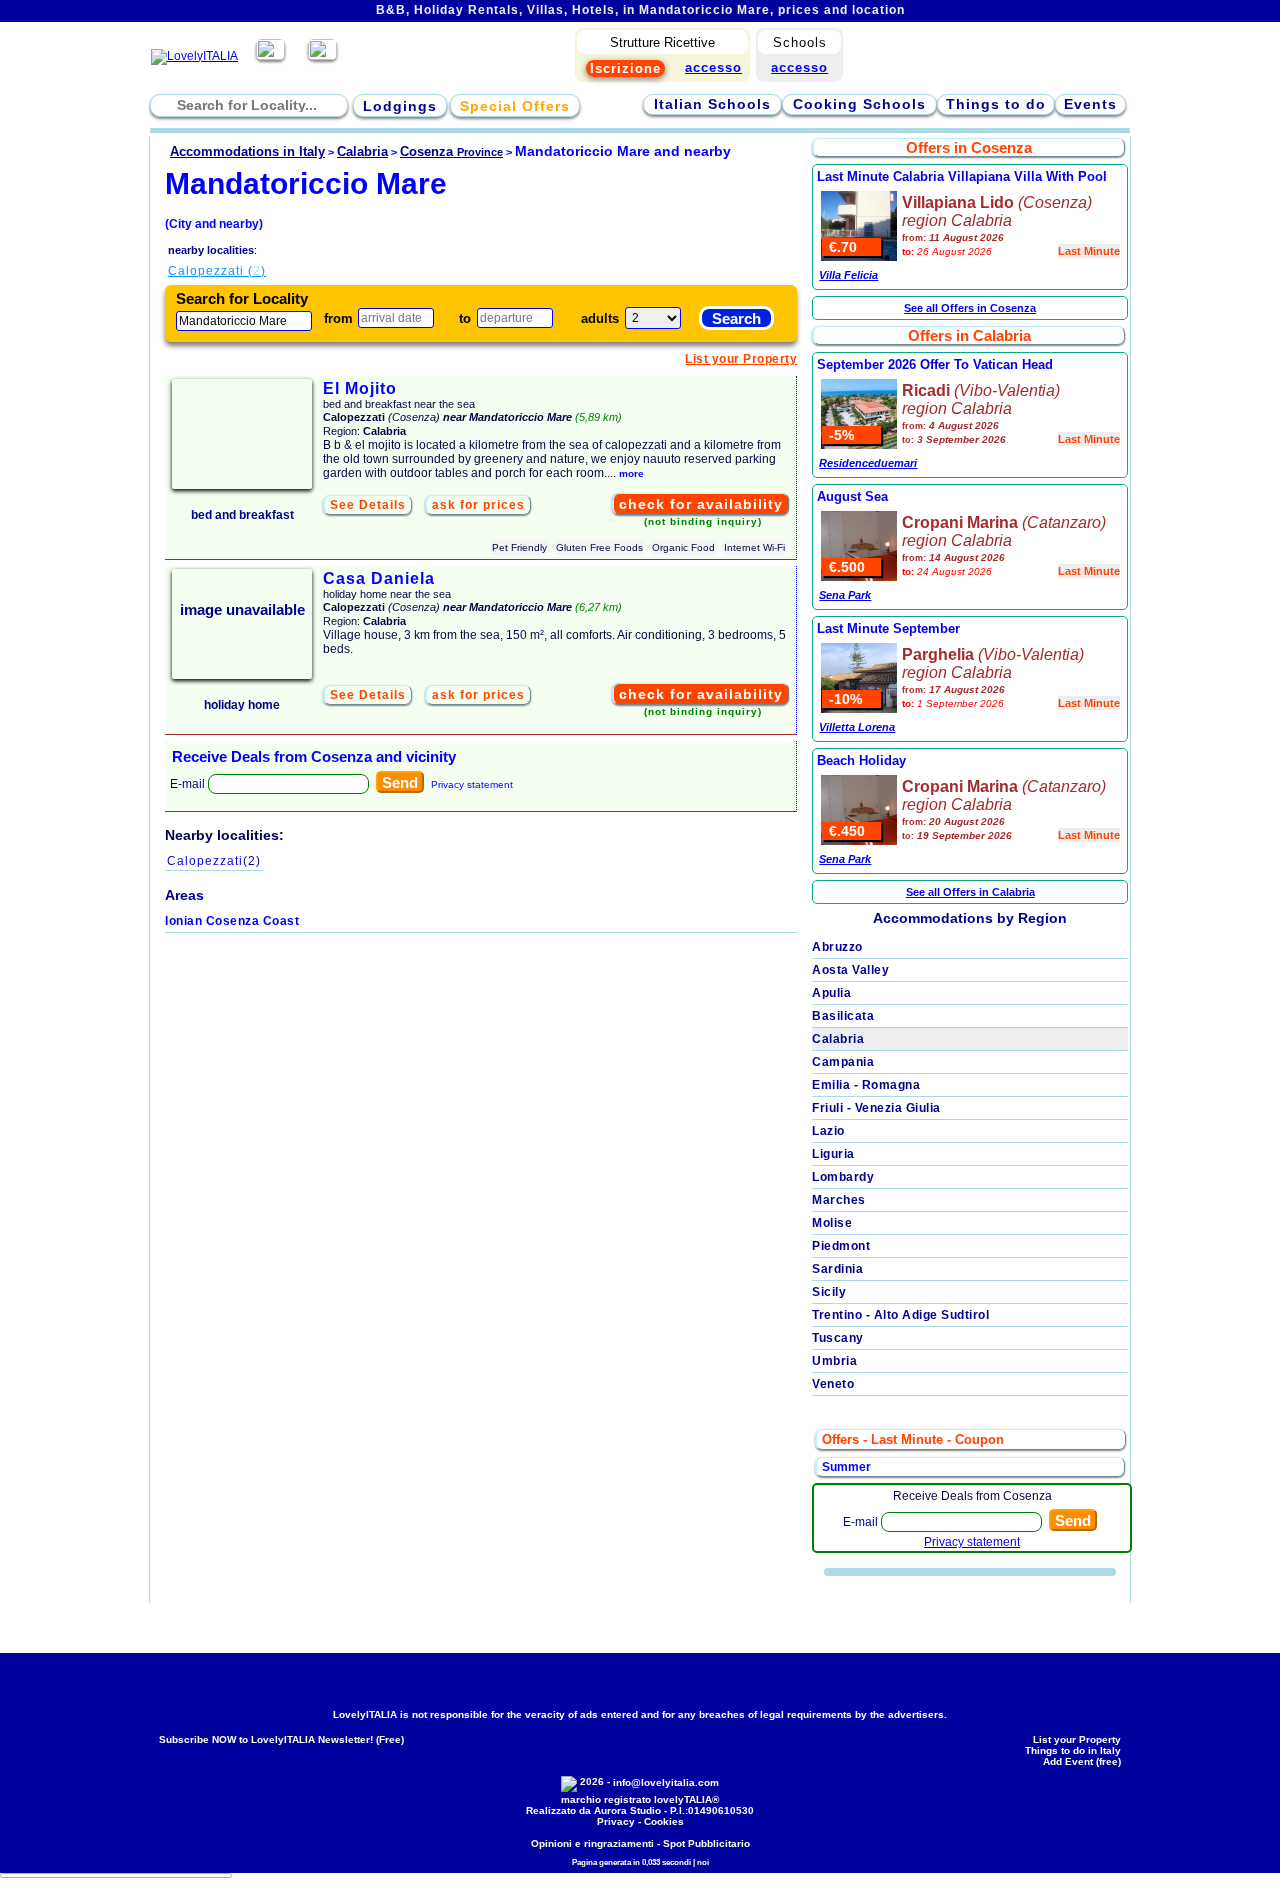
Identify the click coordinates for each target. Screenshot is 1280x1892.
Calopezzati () (217, 271)
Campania (843, 1062)
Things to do (996, 104)
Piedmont (841, 1246)
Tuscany (838, 1338)
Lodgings (400, 106)
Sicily (829, 1292)
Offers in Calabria (969, 335)
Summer (846, 1467)
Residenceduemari (868, 463)
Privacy (616, 1821)
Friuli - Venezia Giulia (876, 1108)
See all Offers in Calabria (970, 892)
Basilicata (843, 1016)
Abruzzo (837, 947)
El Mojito (360, 388)
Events (1090, 104)
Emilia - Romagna (866, 1085)
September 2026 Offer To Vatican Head (935, 364)
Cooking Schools (859, 104)
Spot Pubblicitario (706, 1843)
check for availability (701, 504)
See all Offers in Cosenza (970, 308)
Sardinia (837, 1269)
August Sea (852, 496)
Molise (832, 1223)
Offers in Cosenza (969, 147)
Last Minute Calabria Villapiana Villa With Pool (962, 176)
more (631, 473)
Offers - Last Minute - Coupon (913, 1439)
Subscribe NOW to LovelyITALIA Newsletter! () (281, 1739)
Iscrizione (625, 68)
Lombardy (843, 1177)
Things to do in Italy (1073, 1750)
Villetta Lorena (857, 727)
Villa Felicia (848, 275)
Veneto (833, 1384)
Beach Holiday (861, 760)
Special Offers (515, 106)
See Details (368, 505)
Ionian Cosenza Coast (232, 921)
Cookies (664, 1821)
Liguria (833, 1154)
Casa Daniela (379, 578)
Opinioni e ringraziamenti (592, 1843)
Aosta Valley (850, 970)
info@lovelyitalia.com (666, 1782)
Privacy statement (472, 784)
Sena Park (845, 595)
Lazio (828, 1131)
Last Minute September (888, 628)
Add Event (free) (1082, 1761)
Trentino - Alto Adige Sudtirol (900, 1315)
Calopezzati (214, 861)
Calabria (838, 1039)
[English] (322, 56)
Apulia (831, 993)
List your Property (741, 359)
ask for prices (478, 505)
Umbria (834, 1361)
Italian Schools (712, 104)
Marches (839, 1200)
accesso (799, 67)
